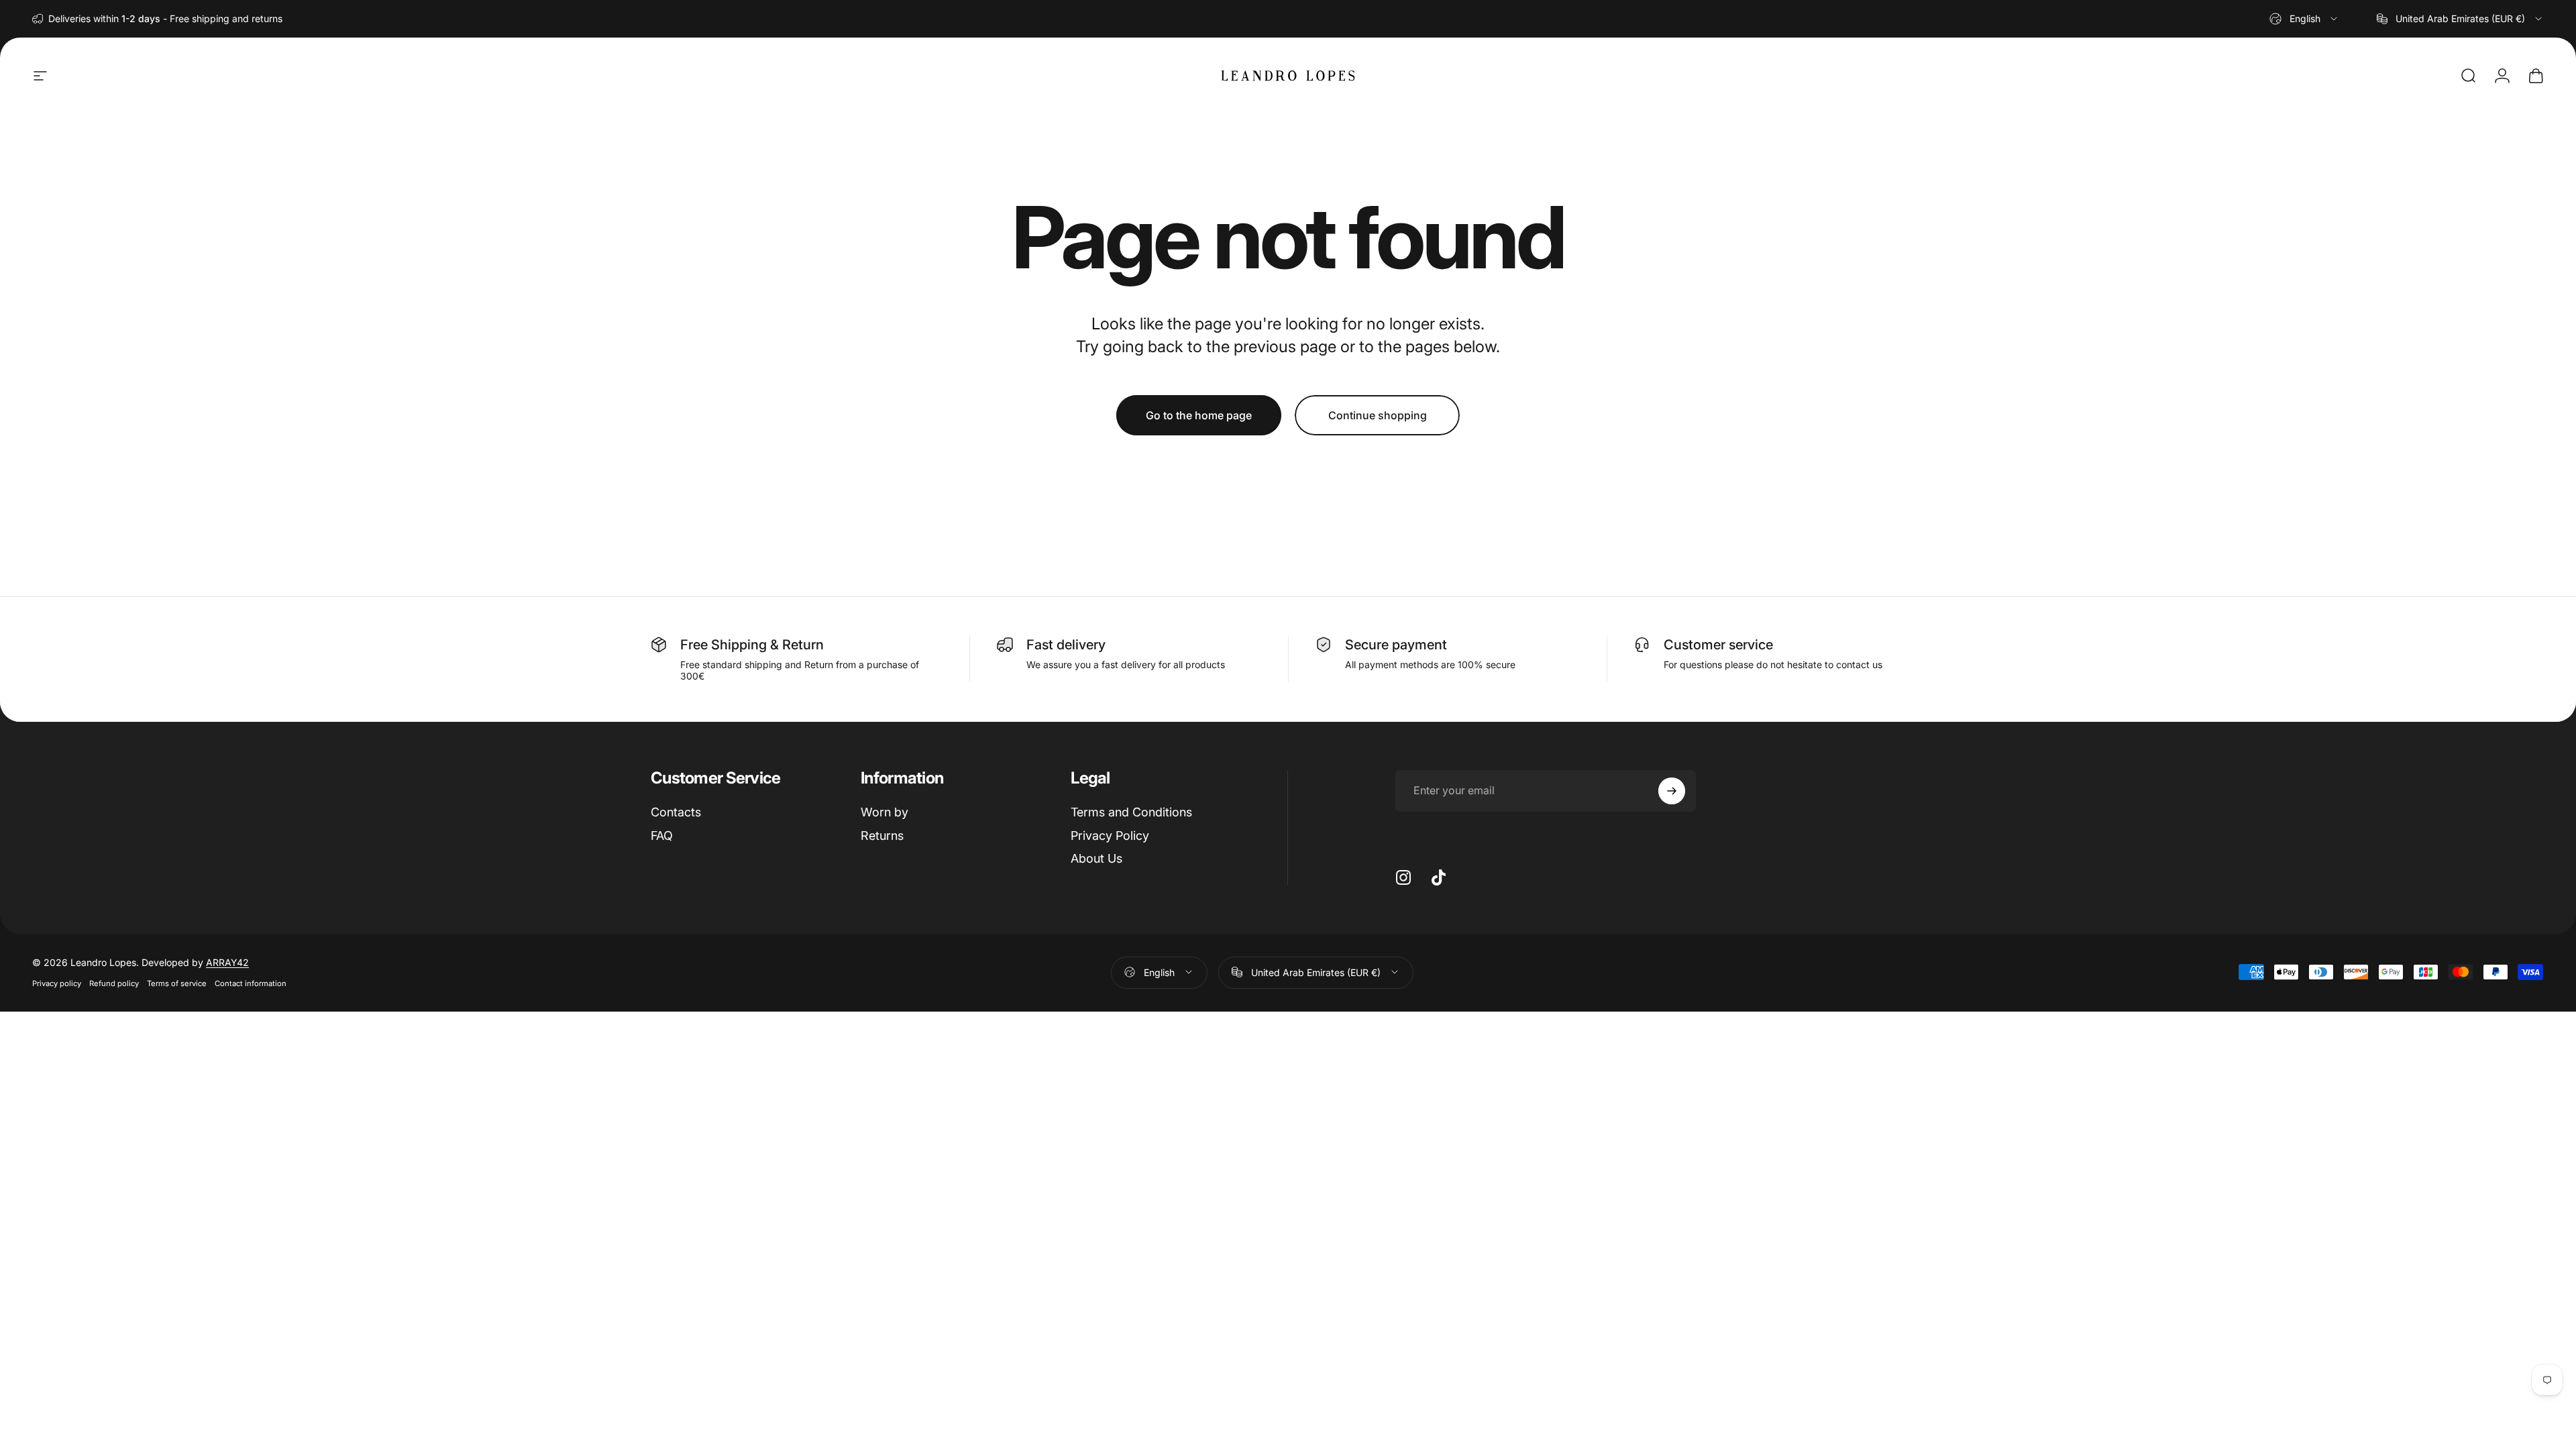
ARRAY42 (227, 962)
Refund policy (114, 983)
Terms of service (177, 983)
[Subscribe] (1672, 791)
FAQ (662, 836)
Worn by (884, 812)
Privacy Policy (1110, 836)
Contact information (251, 983)
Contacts (676, 812)
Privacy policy (57, 983)
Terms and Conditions (1131, 812)
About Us (1096, 858)
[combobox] (2304, 19)
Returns (882, 836)
